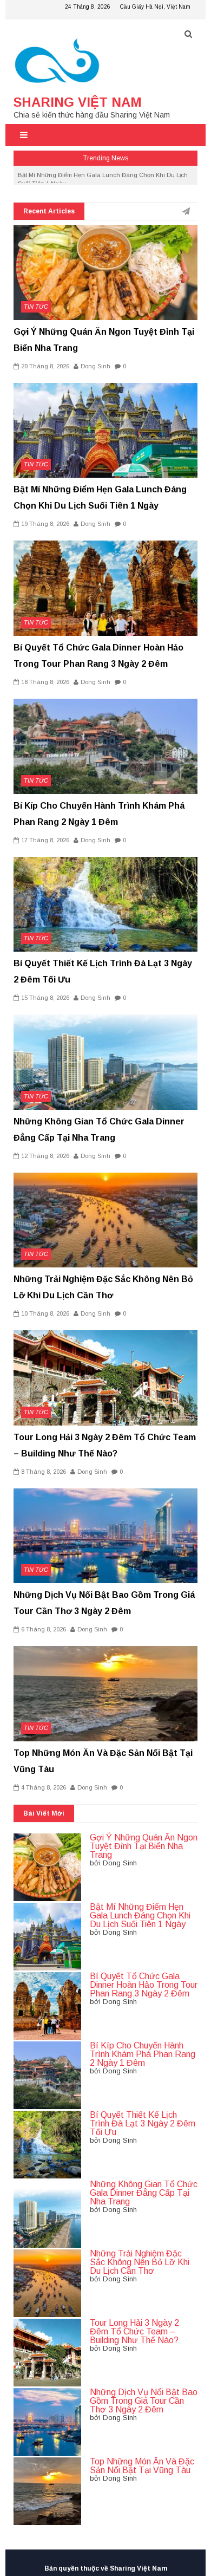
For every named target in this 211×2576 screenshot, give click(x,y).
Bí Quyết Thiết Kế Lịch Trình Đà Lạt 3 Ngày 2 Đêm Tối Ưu (143, 2123)
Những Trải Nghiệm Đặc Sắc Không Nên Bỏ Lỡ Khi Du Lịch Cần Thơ (140, 2262)
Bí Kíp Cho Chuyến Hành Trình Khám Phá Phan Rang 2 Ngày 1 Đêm (143, 2054)
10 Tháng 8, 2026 (45, 1313)
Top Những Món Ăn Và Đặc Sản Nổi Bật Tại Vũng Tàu (142, 2466)
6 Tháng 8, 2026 (44, 1629)
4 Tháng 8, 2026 (44, 1787)
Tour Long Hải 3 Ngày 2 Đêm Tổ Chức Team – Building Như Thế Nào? (134, 2331)
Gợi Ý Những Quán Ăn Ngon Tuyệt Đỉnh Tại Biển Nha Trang (144, 1846)
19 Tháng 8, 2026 (45, 524)
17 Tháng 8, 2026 (45, 840)
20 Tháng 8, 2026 (45, 366)
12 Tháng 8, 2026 (45, 1156)
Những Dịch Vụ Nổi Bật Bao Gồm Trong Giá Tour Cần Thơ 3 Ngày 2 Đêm (144, 2401)
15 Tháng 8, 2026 (45, 998)
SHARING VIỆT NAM (78, 102)
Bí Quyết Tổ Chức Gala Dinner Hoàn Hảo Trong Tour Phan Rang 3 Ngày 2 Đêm (144, 1985)
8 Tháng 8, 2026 (44, 1472)
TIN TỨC (36, 307)
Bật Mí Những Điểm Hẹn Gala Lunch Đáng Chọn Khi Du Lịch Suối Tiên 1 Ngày (140, 1915)
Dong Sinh (95, 366)
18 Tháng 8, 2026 (45, 682)
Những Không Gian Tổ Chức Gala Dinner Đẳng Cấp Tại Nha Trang (144, 2193)
